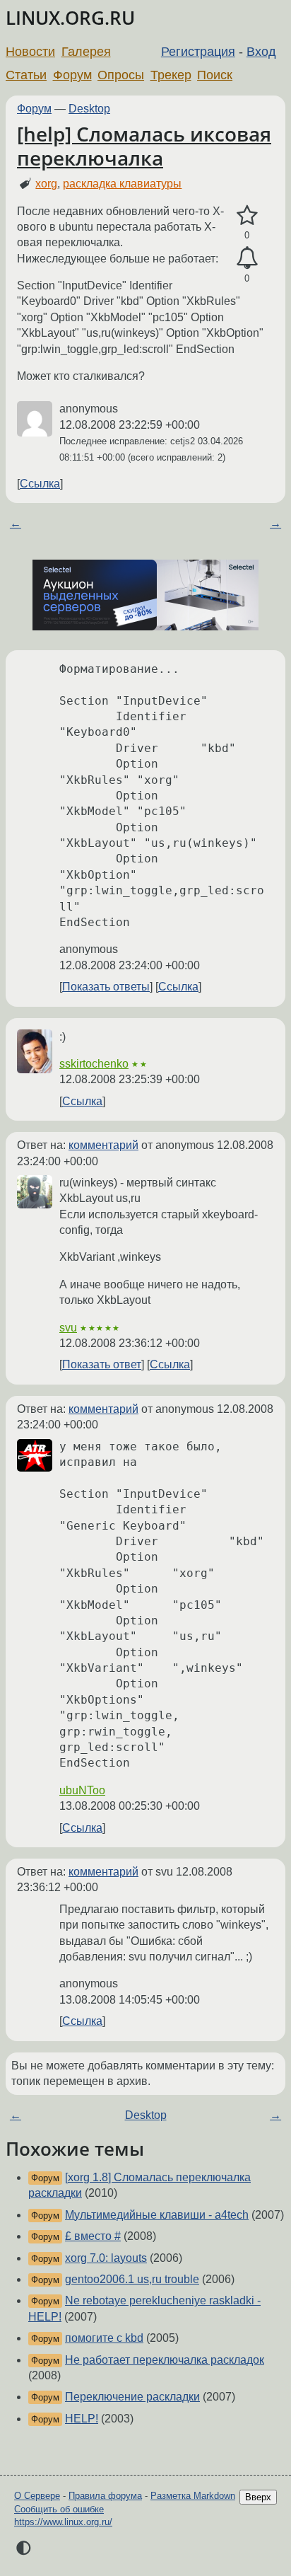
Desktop (89, 109)
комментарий (103, 1145)
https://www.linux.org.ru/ (63, 2522)
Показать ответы (106, 987)
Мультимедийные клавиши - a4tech (157, 2215)
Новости (30, 52)
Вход (261, 52)
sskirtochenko (94, 1064)
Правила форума (105, 2496)
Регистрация (198, 52)
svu (68, 1328)
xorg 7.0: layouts (106, 2258)
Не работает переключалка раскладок (165, 2360)
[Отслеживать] (247, 258)
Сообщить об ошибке (59, 2509)
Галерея (86, 52)
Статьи (26, 75)
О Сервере (37, 2496)
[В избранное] (247, 216)
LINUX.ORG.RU (70, 18)
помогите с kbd (104, 2338)
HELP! (82, 2419)
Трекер (171, 75)
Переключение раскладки (132, 2397)
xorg (46, 184)
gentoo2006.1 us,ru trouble (132, 2279)
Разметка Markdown (193, 2496)
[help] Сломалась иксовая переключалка (144, 146)
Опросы (121, 75)
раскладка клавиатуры (122, 184)
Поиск (215, 75)
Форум (72, 75)
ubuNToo (82, 1790)
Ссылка (40, 484)
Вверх (258, 2497)
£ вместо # (93, 2236)
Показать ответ (102, 1364)
